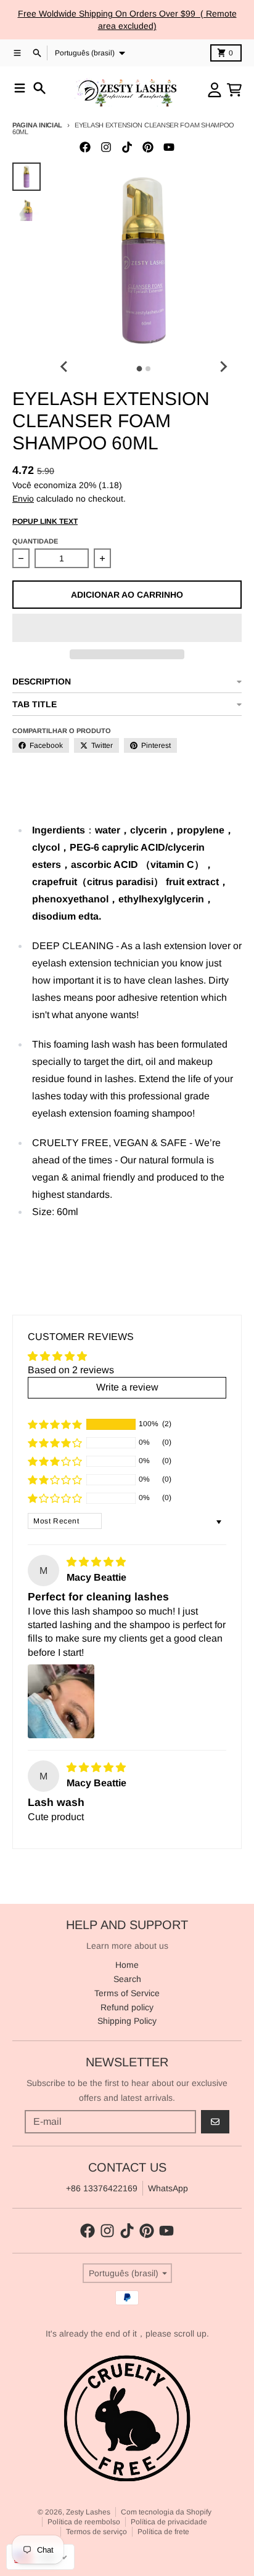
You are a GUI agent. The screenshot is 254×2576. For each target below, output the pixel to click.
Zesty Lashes (88, 2512)
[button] (127, 628)
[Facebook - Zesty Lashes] (85, 147)
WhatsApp (168, 2188)
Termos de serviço (96, 2532)
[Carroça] (234, 90)
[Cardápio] (20, 88)
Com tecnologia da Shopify (166, 2512)
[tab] (140, 369)
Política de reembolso (84, 2522)
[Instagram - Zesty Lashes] (106, 147)
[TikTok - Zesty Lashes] (127, 147)
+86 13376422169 (102, 2188)
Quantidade (35, 541)
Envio (23, 499)
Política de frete (163, 2532)
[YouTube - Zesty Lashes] (169, 147)
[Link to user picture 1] (61, 1701)
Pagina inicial (37, 125)
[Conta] (215, 90)
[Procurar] (39, 88)
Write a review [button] (127, 1387)
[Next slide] (223, 367)
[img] (96, 1562)
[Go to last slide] (64, 367)
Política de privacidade (169, 2522)
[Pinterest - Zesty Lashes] (148, 147)
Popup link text (45, 521)
